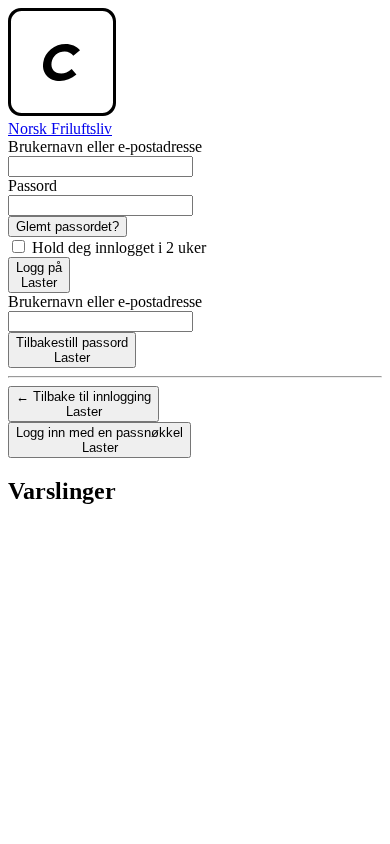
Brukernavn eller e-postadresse (105, 146)
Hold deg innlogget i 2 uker (117, 247)
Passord (32, 185)
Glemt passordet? (67, 226)
